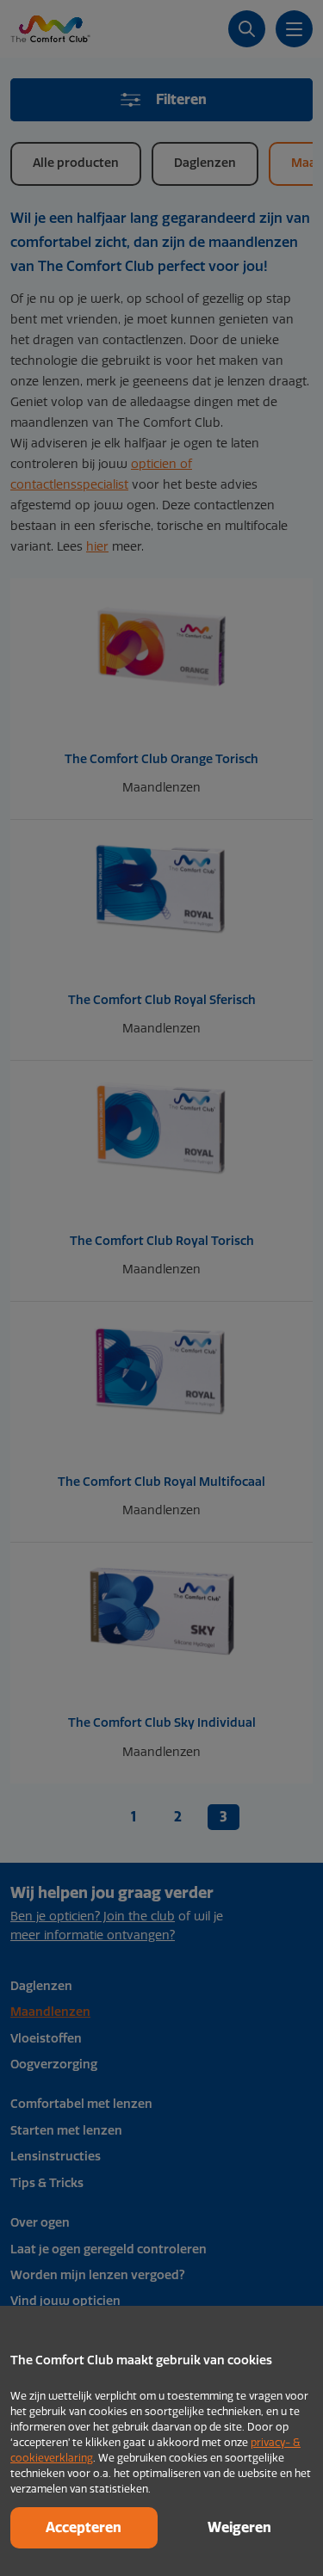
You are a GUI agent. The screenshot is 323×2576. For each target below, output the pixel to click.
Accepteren (84, 2527)
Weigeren (239, 2527)
